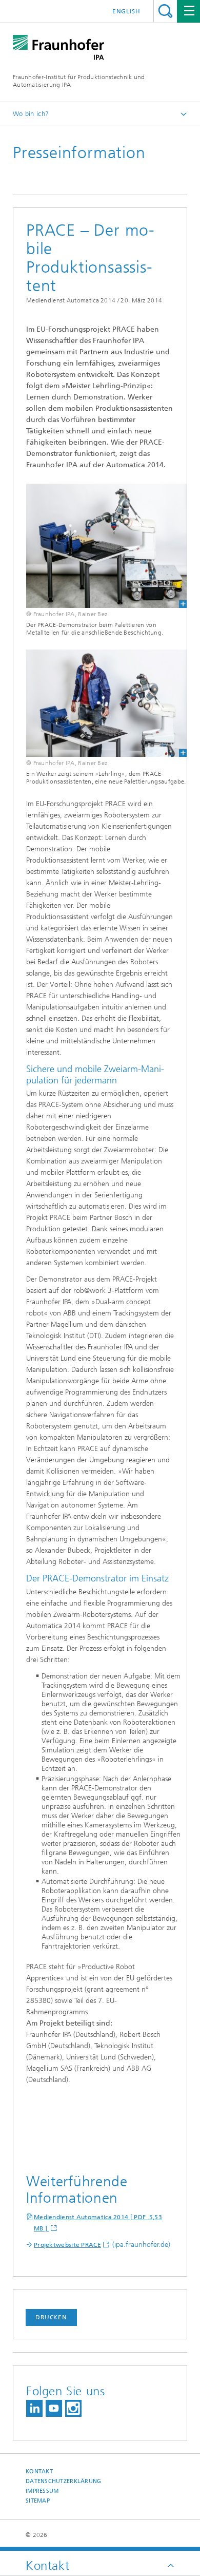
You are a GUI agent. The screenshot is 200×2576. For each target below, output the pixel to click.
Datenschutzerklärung (64, 2481)
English (126, 11)
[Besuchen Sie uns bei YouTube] (54, 2408)
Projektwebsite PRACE (67, 2245)
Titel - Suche (165, 11)
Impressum (42, 2491)
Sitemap (38, 2501)
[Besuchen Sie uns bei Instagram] (73, 2408)
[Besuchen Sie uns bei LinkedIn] (34, 2408)
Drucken (51, 2317)
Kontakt (39, 2472)
